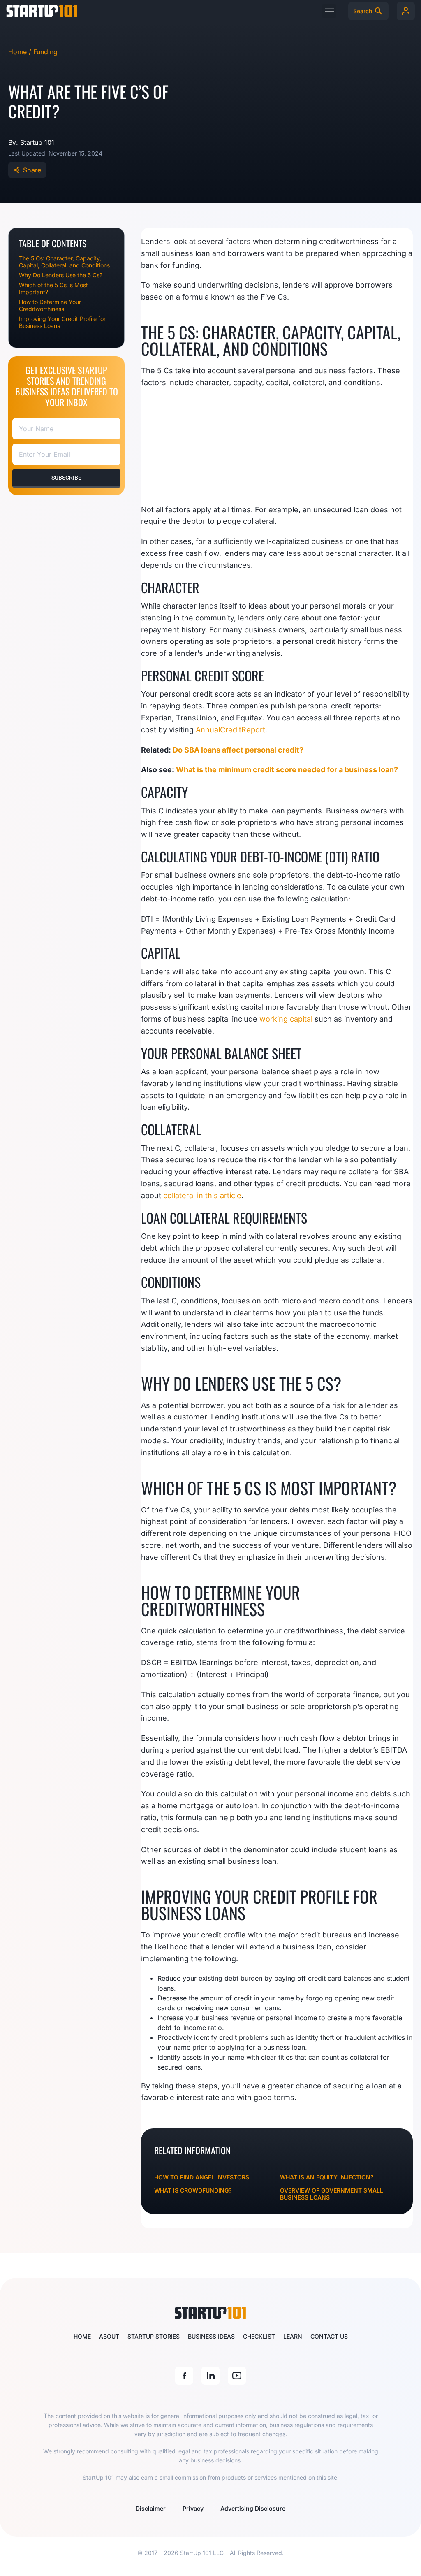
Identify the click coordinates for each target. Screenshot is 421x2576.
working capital (286, 1019)
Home (82, 2336)
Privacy (193, 2508)
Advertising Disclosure (253, 2508)
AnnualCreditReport (230, 730)
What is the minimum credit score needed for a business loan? (287, 770)
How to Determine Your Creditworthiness (50, 305)
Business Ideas (211, 2336)
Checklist (259, 2336)
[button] (329, 11)
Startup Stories (154, 2336)
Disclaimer (151, 2508)
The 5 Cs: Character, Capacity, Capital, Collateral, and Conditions (64, 262)
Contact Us (329, 2336)
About (109, 2336)
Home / (21, 52)
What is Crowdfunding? (193, 2190)
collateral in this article (202, 1195)
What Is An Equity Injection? (327, 2177)
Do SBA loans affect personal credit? (238, 750)
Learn (293, 2336)
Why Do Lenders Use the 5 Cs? (61, 275)
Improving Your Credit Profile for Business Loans (62, 322)
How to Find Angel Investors (202, 2177)
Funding (45, 52)
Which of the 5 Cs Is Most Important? (53, 288)
